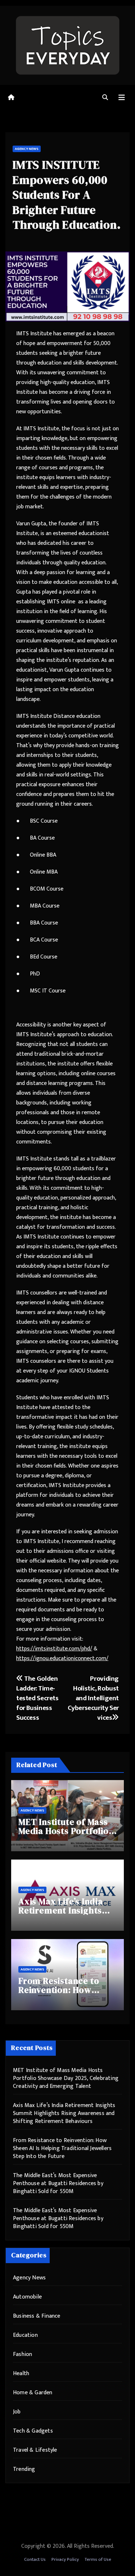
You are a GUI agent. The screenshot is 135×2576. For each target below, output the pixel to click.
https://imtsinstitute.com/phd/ (54, 1649)
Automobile (27, 2297)
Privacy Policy (65, 2559)
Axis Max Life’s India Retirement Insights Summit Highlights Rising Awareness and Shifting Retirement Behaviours (64, 2113)
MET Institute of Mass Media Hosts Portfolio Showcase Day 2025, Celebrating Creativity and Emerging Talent (66, 2078)
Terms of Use (98, 2559)
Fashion (22, 2354)
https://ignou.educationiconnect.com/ (62, 1659)
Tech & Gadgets (33, 2431)
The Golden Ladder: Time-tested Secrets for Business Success (37, 1698)
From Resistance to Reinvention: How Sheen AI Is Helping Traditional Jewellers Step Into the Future (62, 2148)
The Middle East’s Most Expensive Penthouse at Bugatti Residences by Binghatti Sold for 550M (58, 2183)
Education (25, 2335)
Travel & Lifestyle (35, 2450)
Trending (24, 2469)
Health (21, 2373)
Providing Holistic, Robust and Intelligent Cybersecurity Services (93, 1698)
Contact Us (35, 2559)
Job (17, 2412)
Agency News (27, 149)
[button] (105, 98)
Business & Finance (37, 2316)
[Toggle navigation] (122, 98)
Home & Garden (33, 2393)
